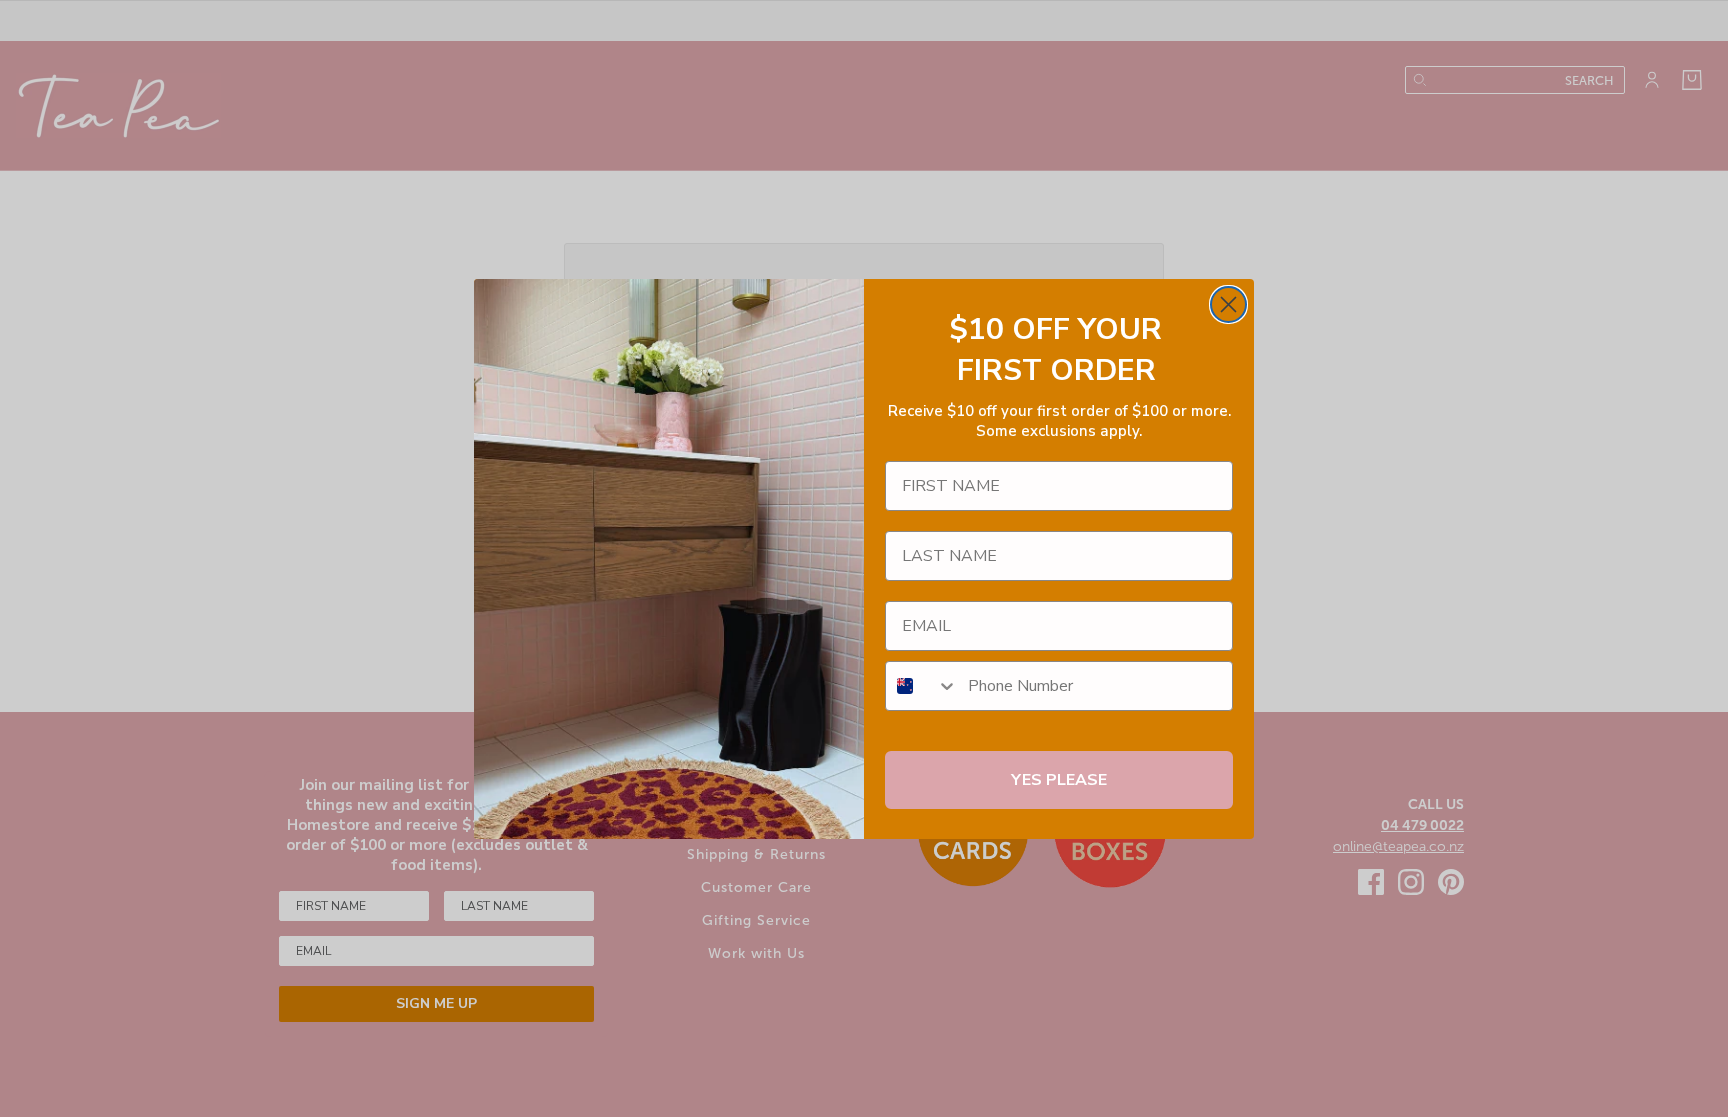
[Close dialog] (1228, 304)
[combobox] (922, 686)
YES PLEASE (1059, 780)
